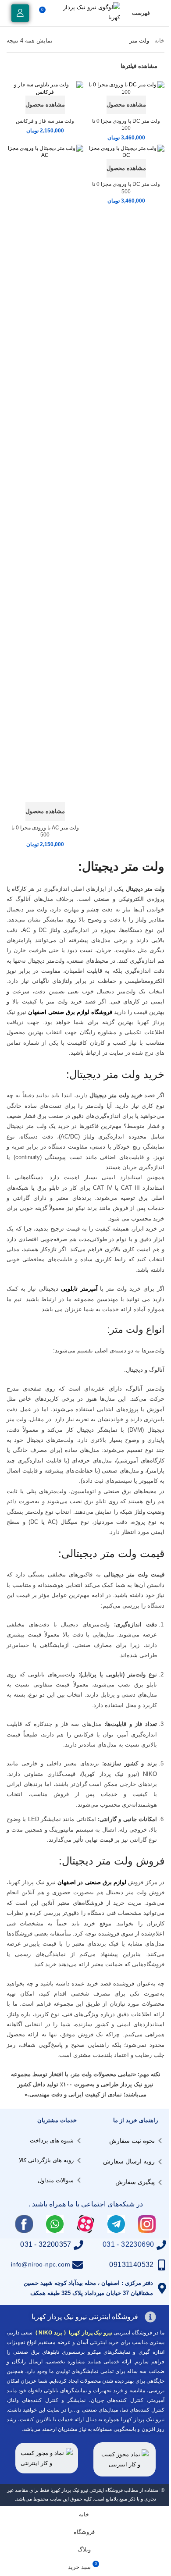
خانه (159, 41)
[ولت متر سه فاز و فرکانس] (45, 88)
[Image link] (125, 2459)
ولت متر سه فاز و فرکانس (45, 121)
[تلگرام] (116, 2224)
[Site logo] (89, 12)
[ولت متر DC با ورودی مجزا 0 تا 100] (126, 88)
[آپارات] (85, 2224)
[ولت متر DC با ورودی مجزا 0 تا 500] (126, 152)
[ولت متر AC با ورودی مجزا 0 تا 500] (45, 473)
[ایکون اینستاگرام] (147, 2224)
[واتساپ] (55, 2224)
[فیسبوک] (24, 2224)
